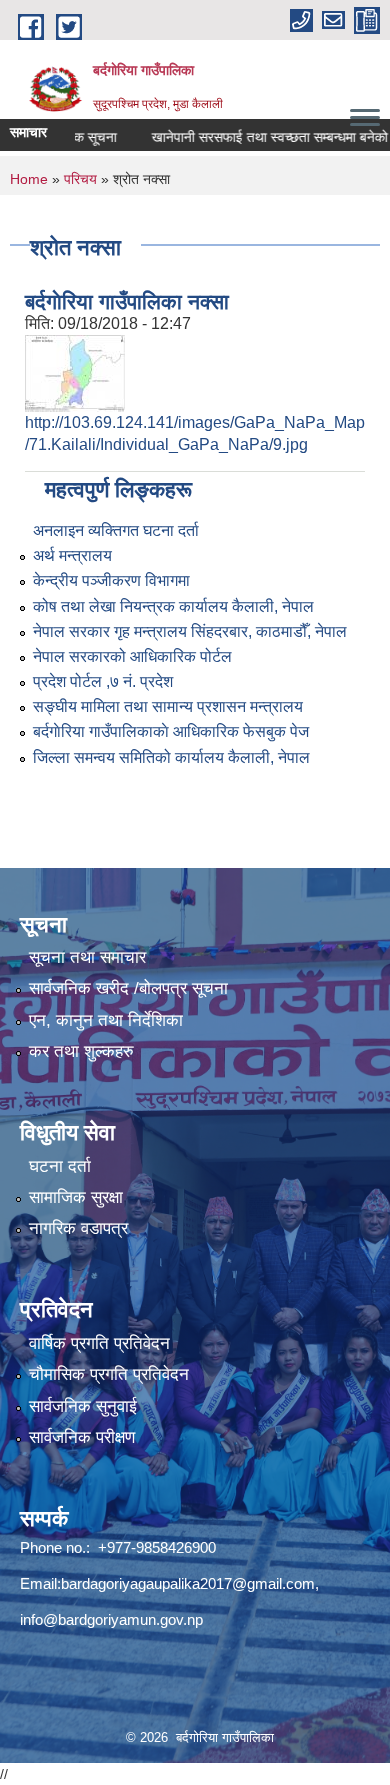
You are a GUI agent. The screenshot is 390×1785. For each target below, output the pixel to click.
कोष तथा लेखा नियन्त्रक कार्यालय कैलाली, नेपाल (173, 606)
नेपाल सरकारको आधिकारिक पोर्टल (132, 656)
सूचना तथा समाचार (87, 957)
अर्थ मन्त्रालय (72, 555)
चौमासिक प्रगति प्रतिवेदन (109, 1374)
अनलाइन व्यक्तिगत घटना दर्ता (116, 530)
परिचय (80, 179)
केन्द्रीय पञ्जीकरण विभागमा (111, 580)
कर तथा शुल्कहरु (81, 1051)
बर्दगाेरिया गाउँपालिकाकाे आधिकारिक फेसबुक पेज (171, 731)
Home (29, 179)
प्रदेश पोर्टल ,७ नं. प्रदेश (103, 681)
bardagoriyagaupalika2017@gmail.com (188, 1583)
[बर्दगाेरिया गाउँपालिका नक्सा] (75, 372)
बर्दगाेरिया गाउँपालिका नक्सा (127, 301)
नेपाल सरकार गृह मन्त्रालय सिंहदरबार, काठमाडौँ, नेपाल (190, 631)
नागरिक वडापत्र (78, 1228)
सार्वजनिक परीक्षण (82, 1437)
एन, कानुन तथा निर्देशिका (106, 1020)
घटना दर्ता (60, 1166)
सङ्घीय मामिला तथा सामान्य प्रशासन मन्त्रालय (168, 706)
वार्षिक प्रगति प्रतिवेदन (99, 1343)
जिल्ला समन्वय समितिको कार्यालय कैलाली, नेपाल (171, 757)
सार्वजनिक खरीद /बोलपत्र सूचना (128, 988)
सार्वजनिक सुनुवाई (83, 1406)
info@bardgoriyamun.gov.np (111, 1619)
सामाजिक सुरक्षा (76, 1197)
